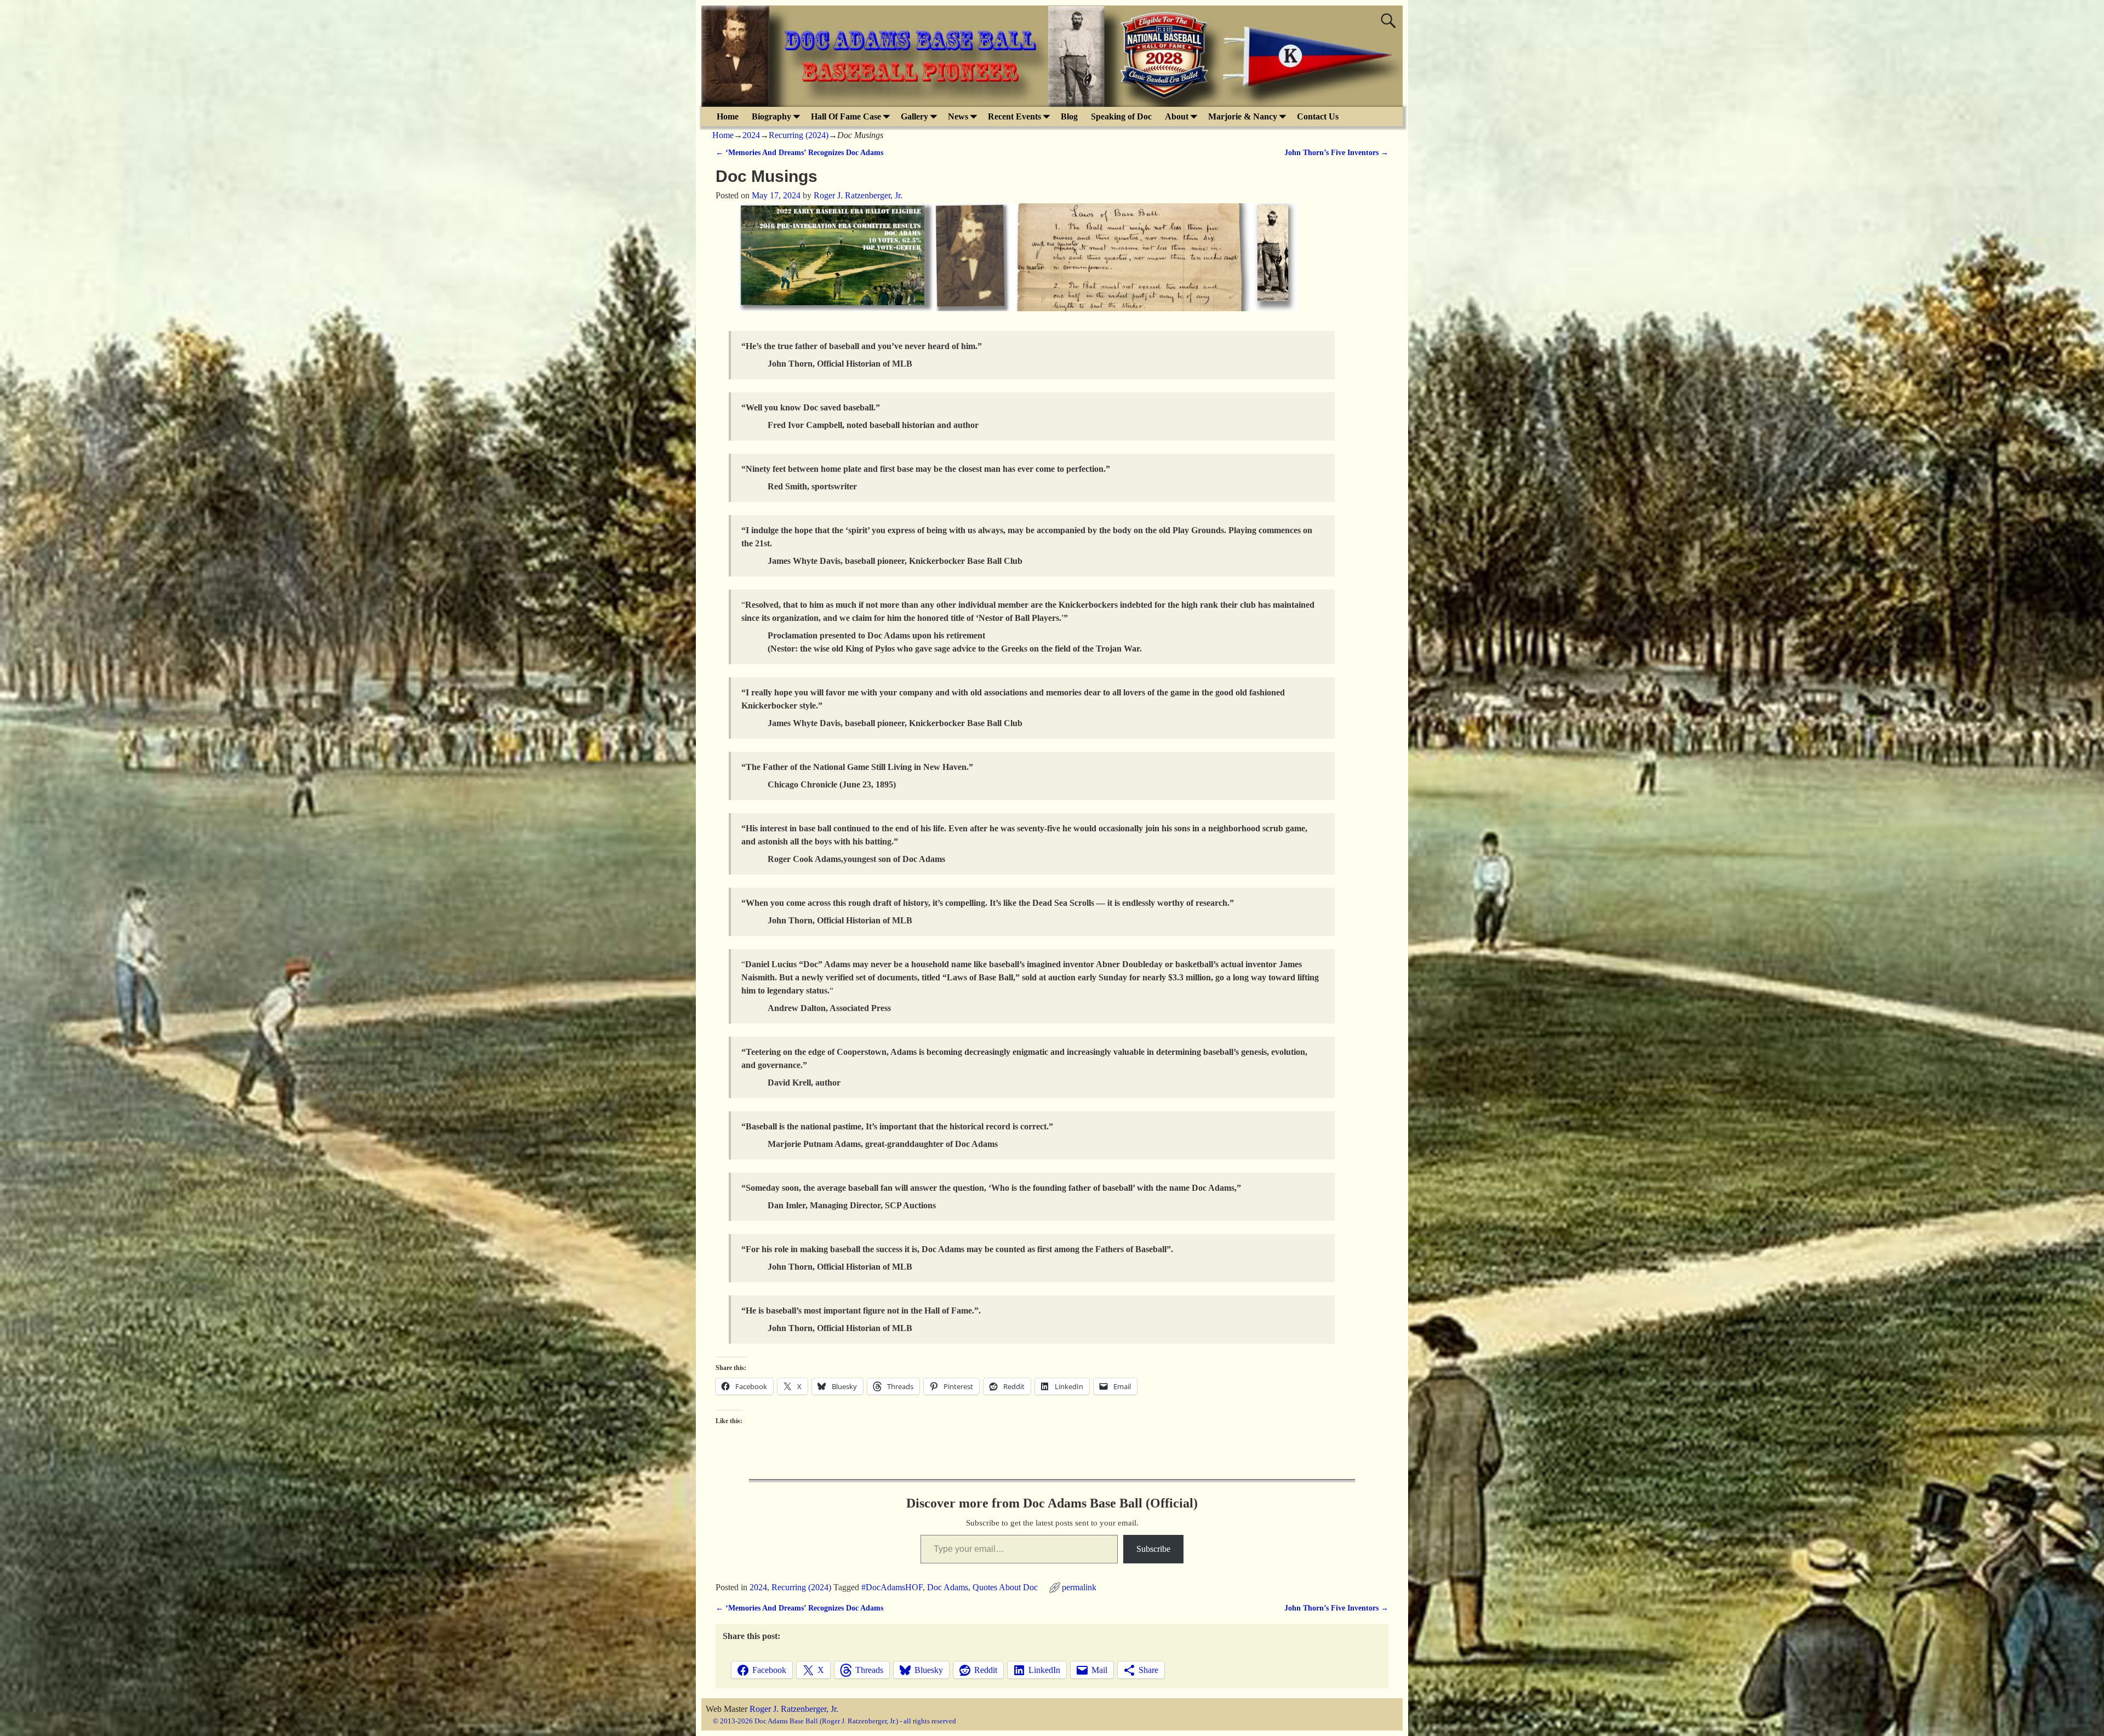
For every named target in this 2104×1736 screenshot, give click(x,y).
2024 (751, 135)
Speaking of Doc (1121, 116)
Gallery (914, 116)
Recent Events (1014, 116)
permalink (1079, 1587)
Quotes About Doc (1005, 1587)
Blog (1069, 116)
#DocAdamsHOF (892, 1587)
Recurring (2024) (799, 135)
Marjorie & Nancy (1243, 116)
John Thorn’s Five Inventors (1336, 152)
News (958, 116)
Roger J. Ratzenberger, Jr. (794, 1709)
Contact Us (1318, 116)
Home (728, 116)
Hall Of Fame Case (846, 116)
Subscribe (1153, 1549)
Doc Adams (948, 1587)
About (1177, 116)
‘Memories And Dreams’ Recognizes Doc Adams (799, 152)
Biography (771, 116)
